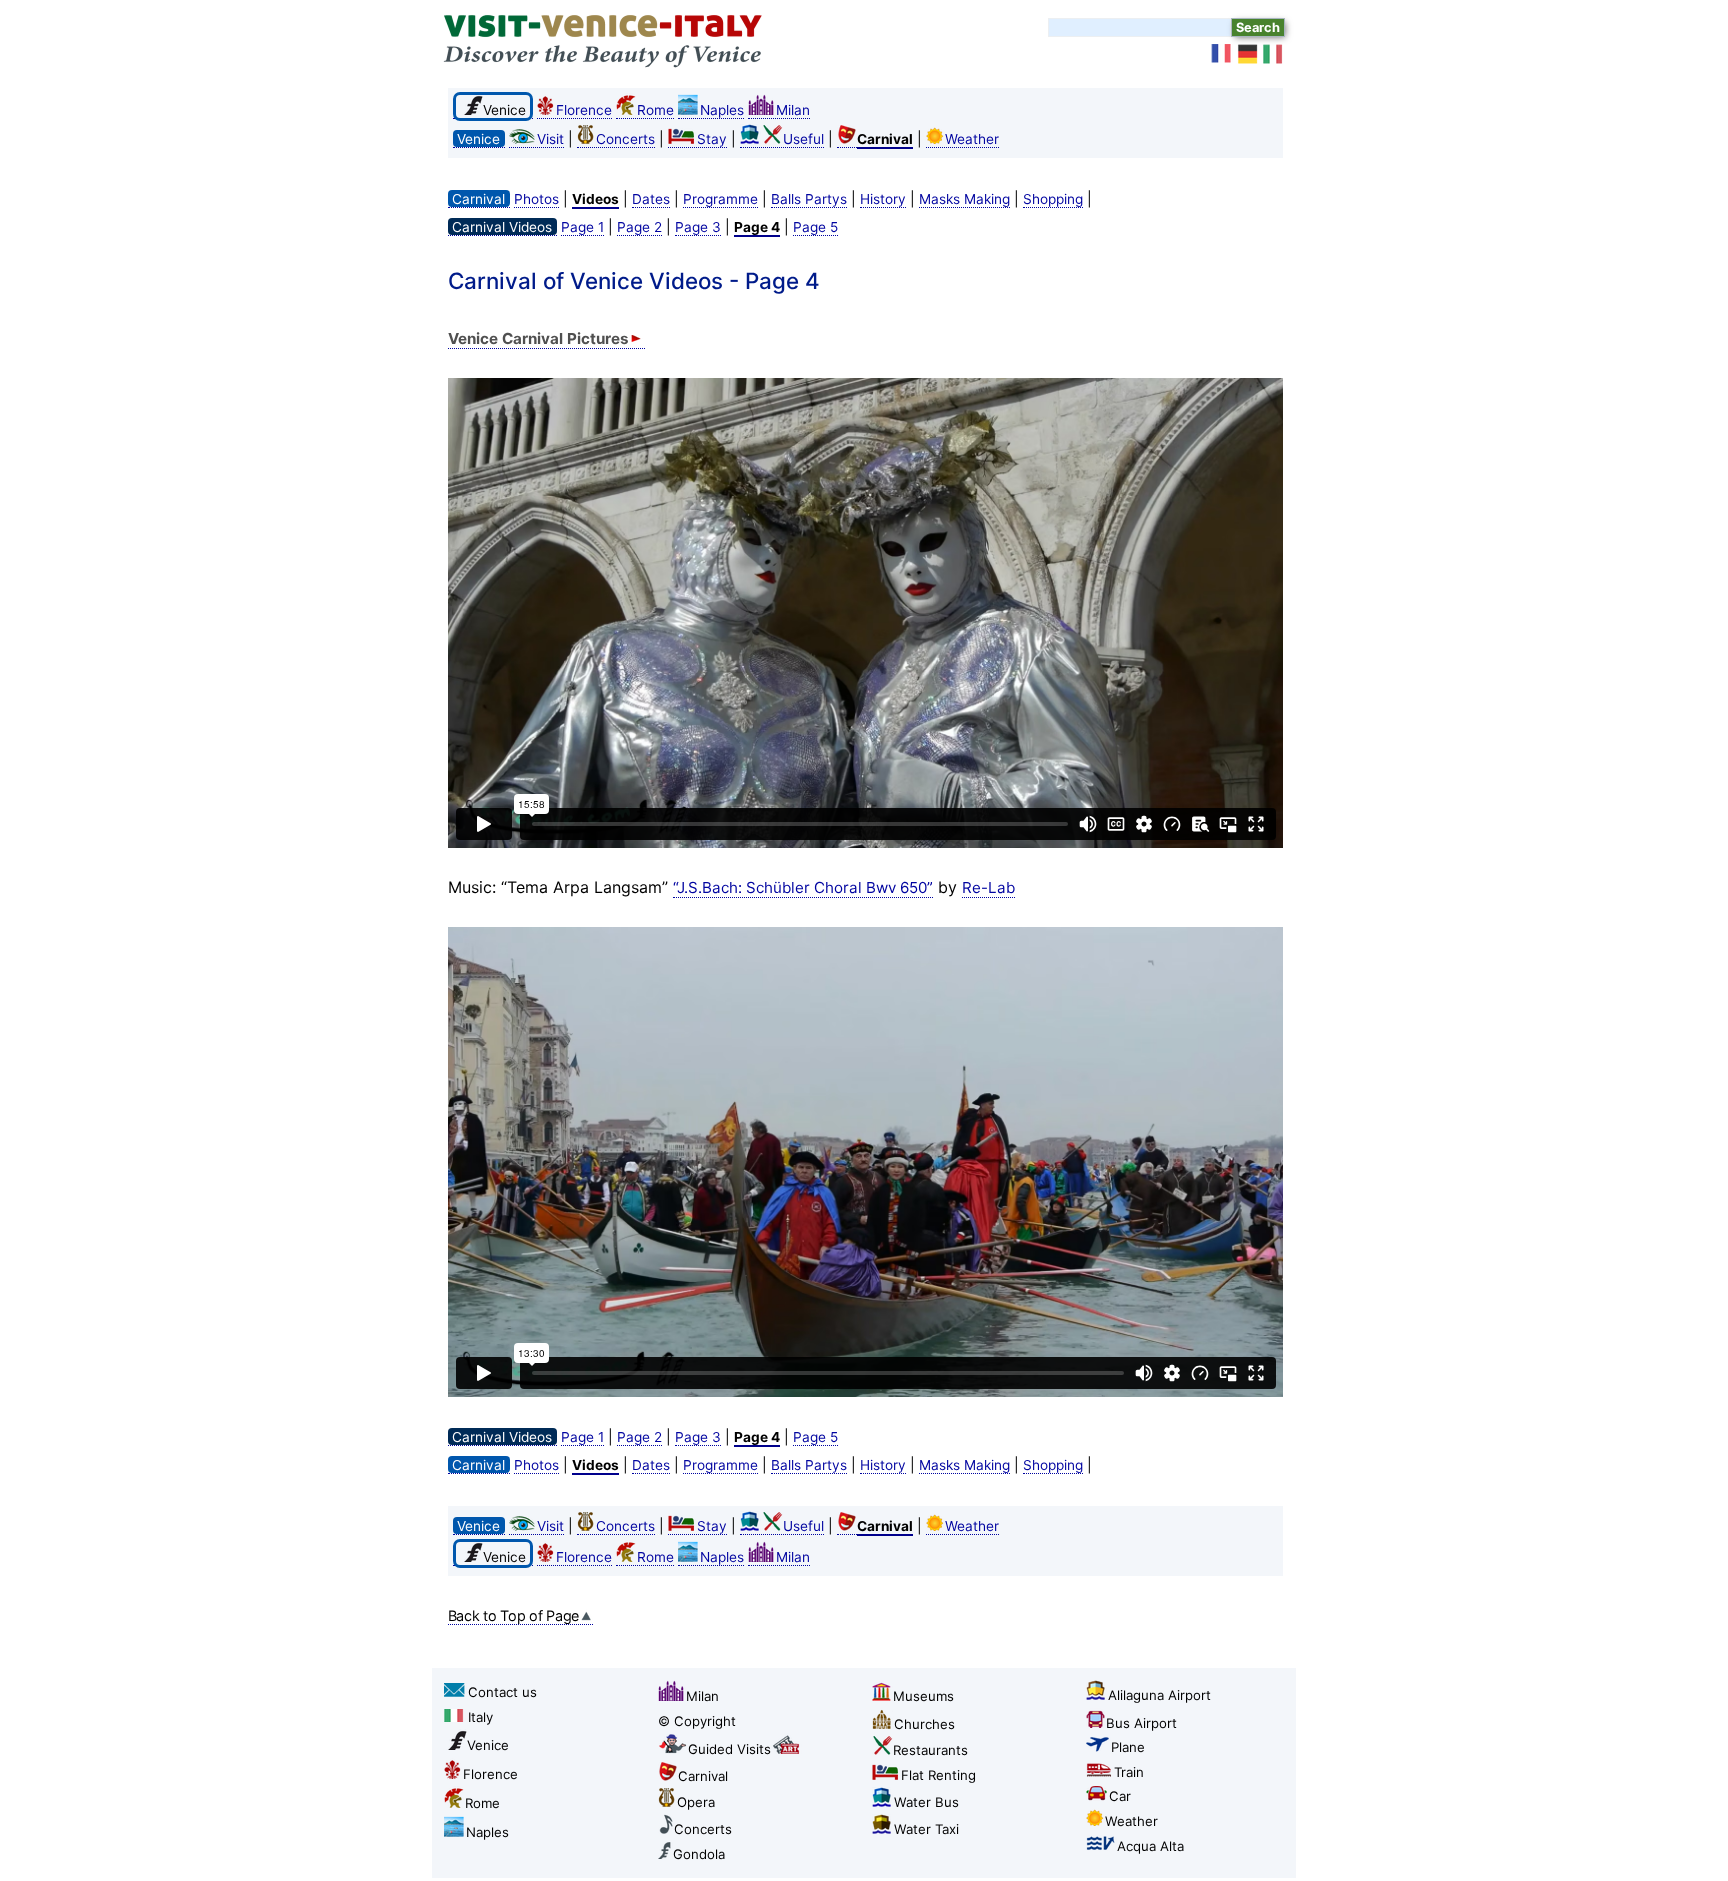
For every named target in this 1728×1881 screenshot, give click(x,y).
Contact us (502, 1692)
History (883, 199)
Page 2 (639, 227)
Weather (972, 139)
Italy (480, 1717)
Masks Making (964, 199)
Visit (550, 139)
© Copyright (697, 1721)
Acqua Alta (1150, 1846)
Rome (655, 110)
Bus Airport (1141, 1723)
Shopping (1053, 199)
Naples (722, 110)
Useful (803, 139)
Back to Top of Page (514, 1615)
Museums (923, 1696)
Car (1120, 1796)
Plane (1128, 1747)
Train (1129, 1772)
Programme (720, 199)
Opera (696, 1802)
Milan (793, 110)
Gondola (699, 1854)
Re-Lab (988, 887)
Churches (924, 1724)
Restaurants (930, 1750)
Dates (651, 199)
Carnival (703, 1776)
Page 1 (582, 227)
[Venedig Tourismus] (1248, 54)
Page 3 (698, 227)
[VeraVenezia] (1274, 54)
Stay (712, 139)
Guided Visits (729, 1749)
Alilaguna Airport (1159, 1695)
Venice (488, 1745)
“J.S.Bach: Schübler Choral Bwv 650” (803, 887)
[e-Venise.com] (1222, 54)
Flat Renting (938, 1775)
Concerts (625, 139)
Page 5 (815, 227)
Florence (584, 110)
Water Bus (926, 1802)
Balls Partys (809, 199)
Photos (536, 199)
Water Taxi (926, 1829)
